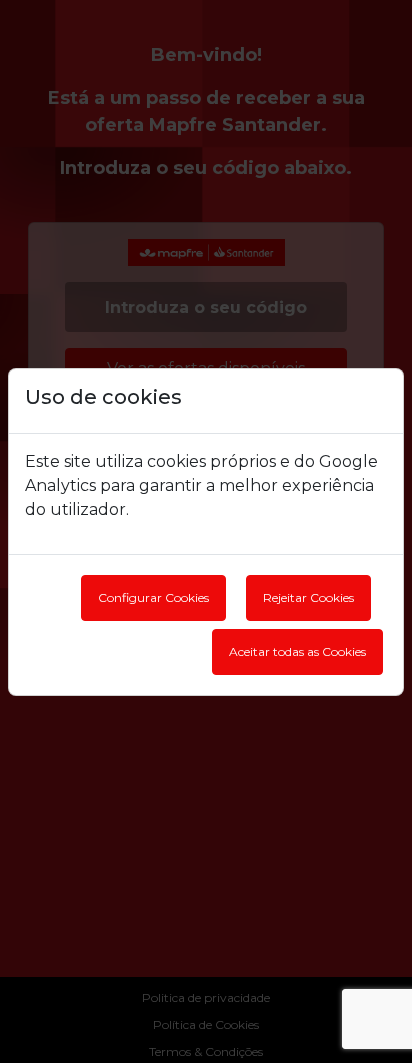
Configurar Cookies (153, 597)
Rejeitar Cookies (308, 597)
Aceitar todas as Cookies (297, 651)
